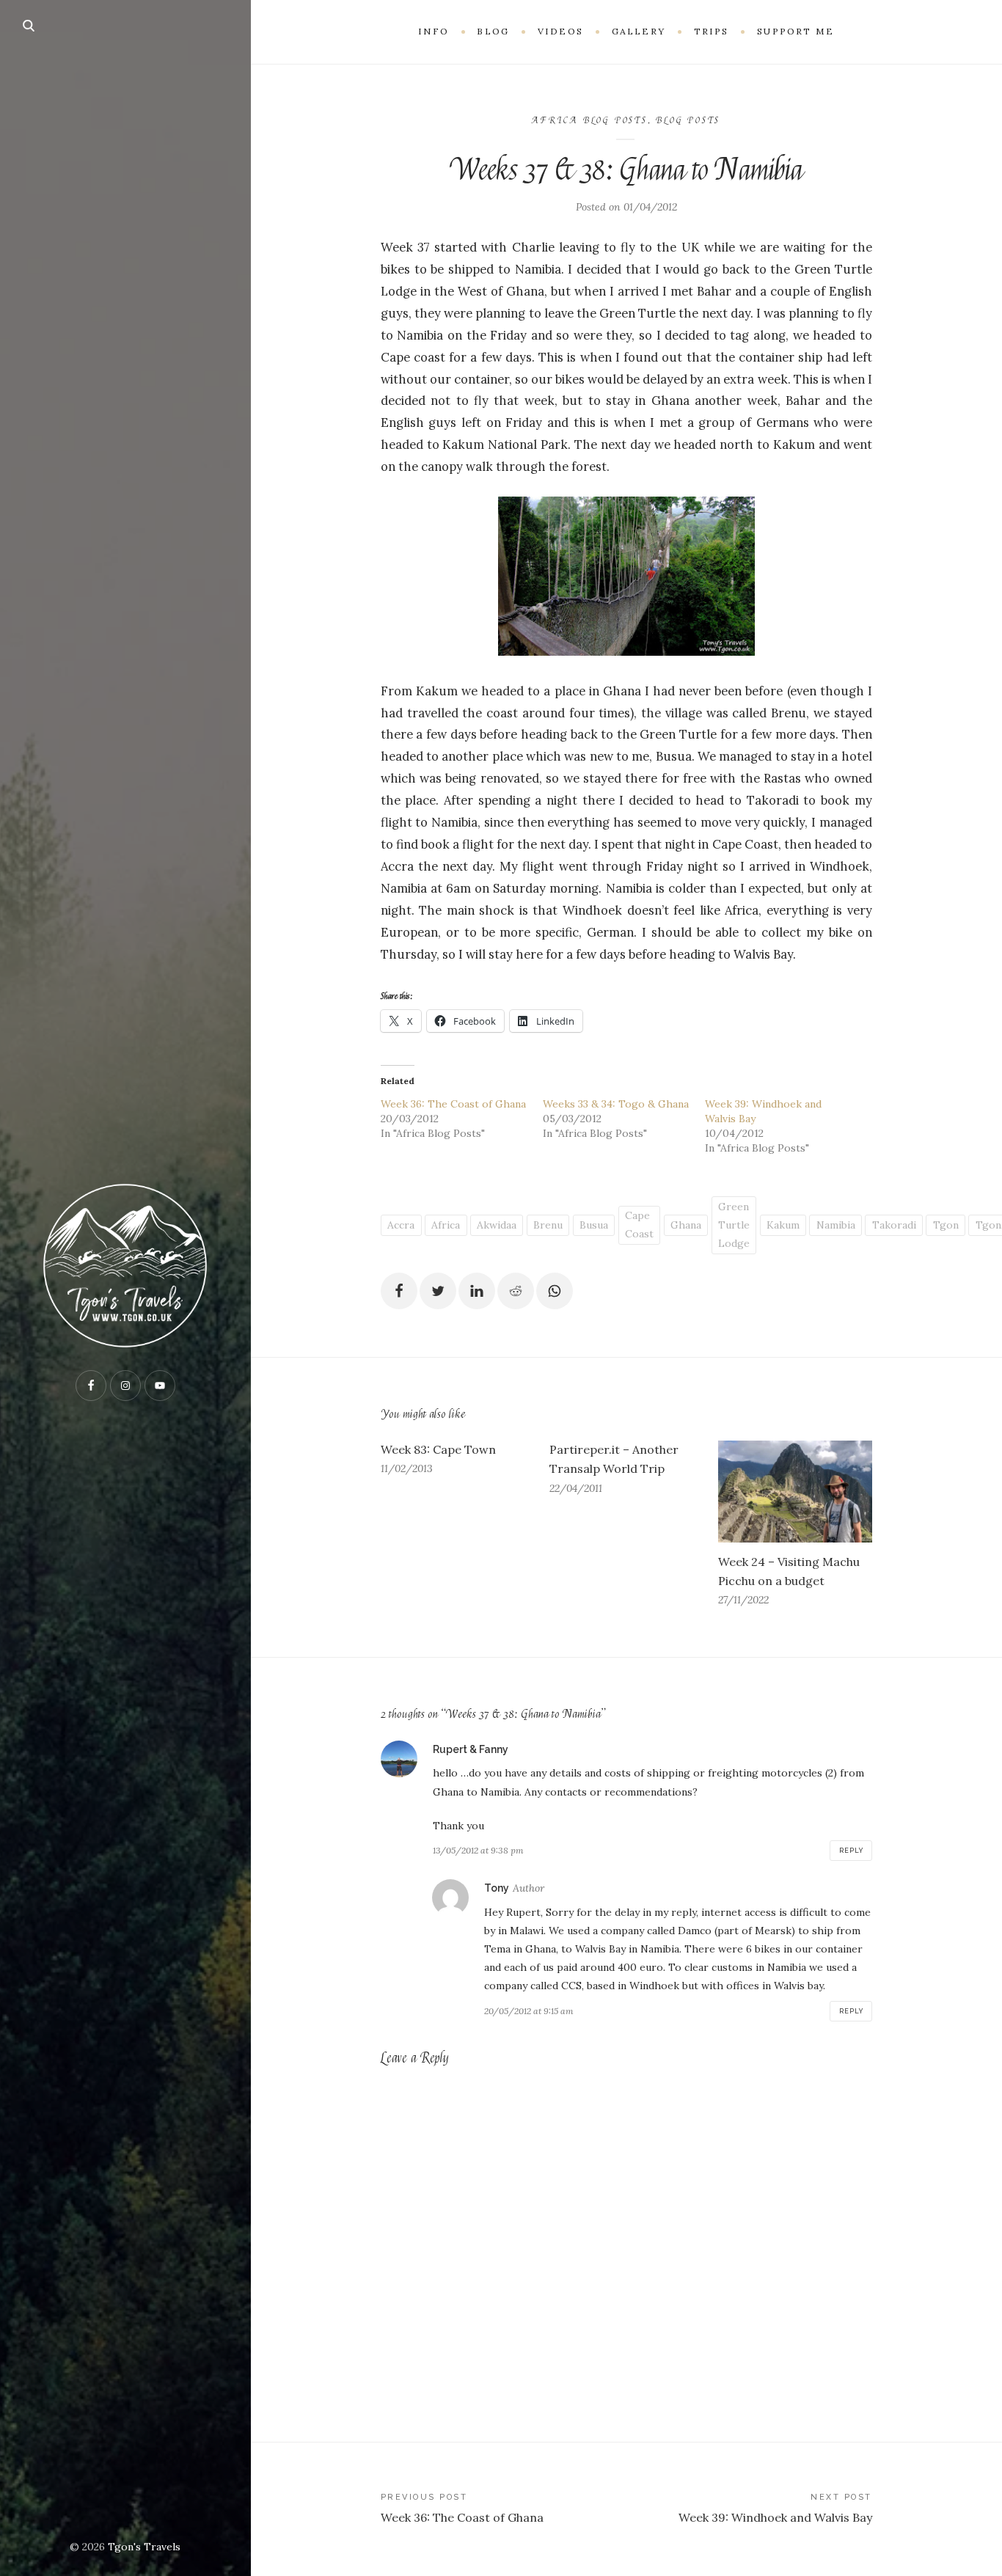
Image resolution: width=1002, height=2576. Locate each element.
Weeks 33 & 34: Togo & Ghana (616, 1104)
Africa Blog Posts (589, 120)
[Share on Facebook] (399, 1291)
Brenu (548, 1225)
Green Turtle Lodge (734, 1225)
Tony (497, 1888)
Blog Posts (688, 120)
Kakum (783, 1225)
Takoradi (894, 1225)
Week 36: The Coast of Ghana (453, 1104)
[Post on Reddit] (516, 1291)
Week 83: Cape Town (438, 1449)
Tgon (946, 1225)
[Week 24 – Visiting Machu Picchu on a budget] (795, 1492)
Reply (851, 1851)
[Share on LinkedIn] (477, 1291)
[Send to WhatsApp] (555, 1291)
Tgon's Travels (144, 2547)
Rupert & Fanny (471, 1749)
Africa (446, 1225)
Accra (401, 1225)
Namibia (836, 1225)
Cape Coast (639, 1225)
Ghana (686, 1225)
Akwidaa (497, 1225)
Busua (594, 1225)
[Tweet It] (438, 1291)
